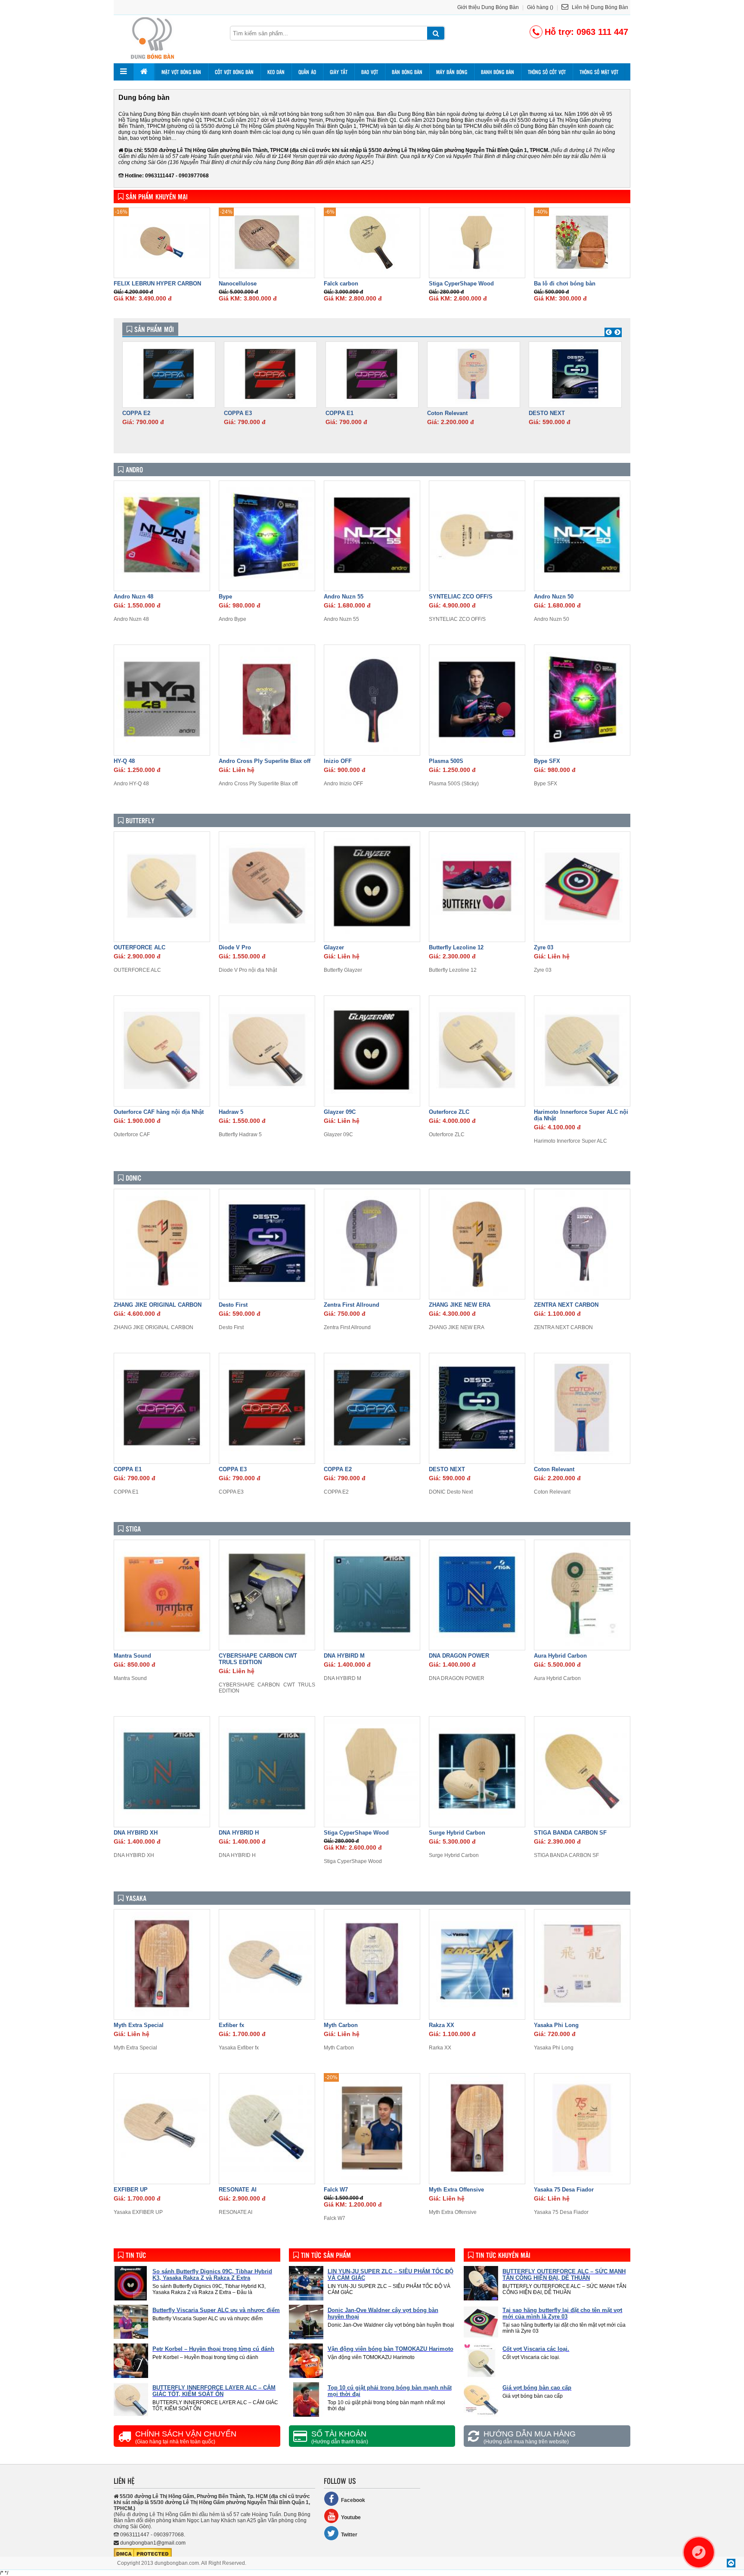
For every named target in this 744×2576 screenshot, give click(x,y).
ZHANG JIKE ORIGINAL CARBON (158, 1305)
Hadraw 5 (231, 1112)
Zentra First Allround (352, 1305)
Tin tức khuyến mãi (503, 2255)
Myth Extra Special (139, 2025)
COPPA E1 (339, 413)
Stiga (133, 1529)
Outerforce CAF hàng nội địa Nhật (159, 1112)
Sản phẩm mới (154, 329)
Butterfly (140, 820)
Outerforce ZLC (449, 1112)
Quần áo (307, 72)
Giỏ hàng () (540, 7)
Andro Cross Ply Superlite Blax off (265, 761)
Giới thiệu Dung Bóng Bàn (488, 7)
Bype (225, 597)
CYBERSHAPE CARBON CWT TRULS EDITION (258, 1659)
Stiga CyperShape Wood (461, 284)
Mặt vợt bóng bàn (181, 72)
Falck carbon (341, 284)
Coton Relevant (447, 413)
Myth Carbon (341, 2025)
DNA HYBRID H (239, 1833)
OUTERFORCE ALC (139, 947)
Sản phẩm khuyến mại (157, 197)
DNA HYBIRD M (344, 1656)
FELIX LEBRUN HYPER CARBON (157, 284)
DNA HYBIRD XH (136, 1833)
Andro (134, 470)
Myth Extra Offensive (456, 2190)
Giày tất (339, 72)
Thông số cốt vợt (547, 72)
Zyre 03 (544, 947)
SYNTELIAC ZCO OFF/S (461, 597)
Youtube (351, 2517)
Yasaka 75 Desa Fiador (564, 2190)
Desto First (233, 1305)
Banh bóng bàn (498, 72)
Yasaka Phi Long (556, 2025)
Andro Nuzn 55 (344, 597)
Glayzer (334, 947)
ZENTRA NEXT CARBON (566, 1305)
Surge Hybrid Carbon (457, 1833)
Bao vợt (370, 72)
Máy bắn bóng (452, 72)
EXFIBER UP (131, 2190)
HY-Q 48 (124, 761)
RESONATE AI (238, 2190)
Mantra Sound (132, 1656)
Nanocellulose (238, 284)
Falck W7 (336, 2190)
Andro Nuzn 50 (554, 597)
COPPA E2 (136, 413)
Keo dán (276, 72)
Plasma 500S (446, 761)
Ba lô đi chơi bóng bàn (565, 284)
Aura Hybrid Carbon (560, 1656)
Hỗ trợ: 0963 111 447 (586, 32)
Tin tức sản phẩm (326, 2255)
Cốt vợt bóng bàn (234, 72)
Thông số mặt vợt (599, 72)
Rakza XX (442, 2025)
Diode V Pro (235, 947)
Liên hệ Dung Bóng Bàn (599, 7)
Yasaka (136, 1898)
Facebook (353, 2500)
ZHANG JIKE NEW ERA (460, 1305)
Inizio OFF (338, 761)
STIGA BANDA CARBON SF (570, 1833)
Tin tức (136, 2255)
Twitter (349, 2535)
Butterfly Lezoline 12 (456, 947)
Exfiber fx (231, 2025)
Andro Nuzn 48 (133, 597)
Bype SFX (547, 761)
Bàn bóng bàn (407, 72)
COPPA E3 (238, 413)
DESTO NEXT (547, 413)
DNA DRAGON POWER (459, 1656)
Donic (133, 1178)
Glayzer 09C (340, 1112)
